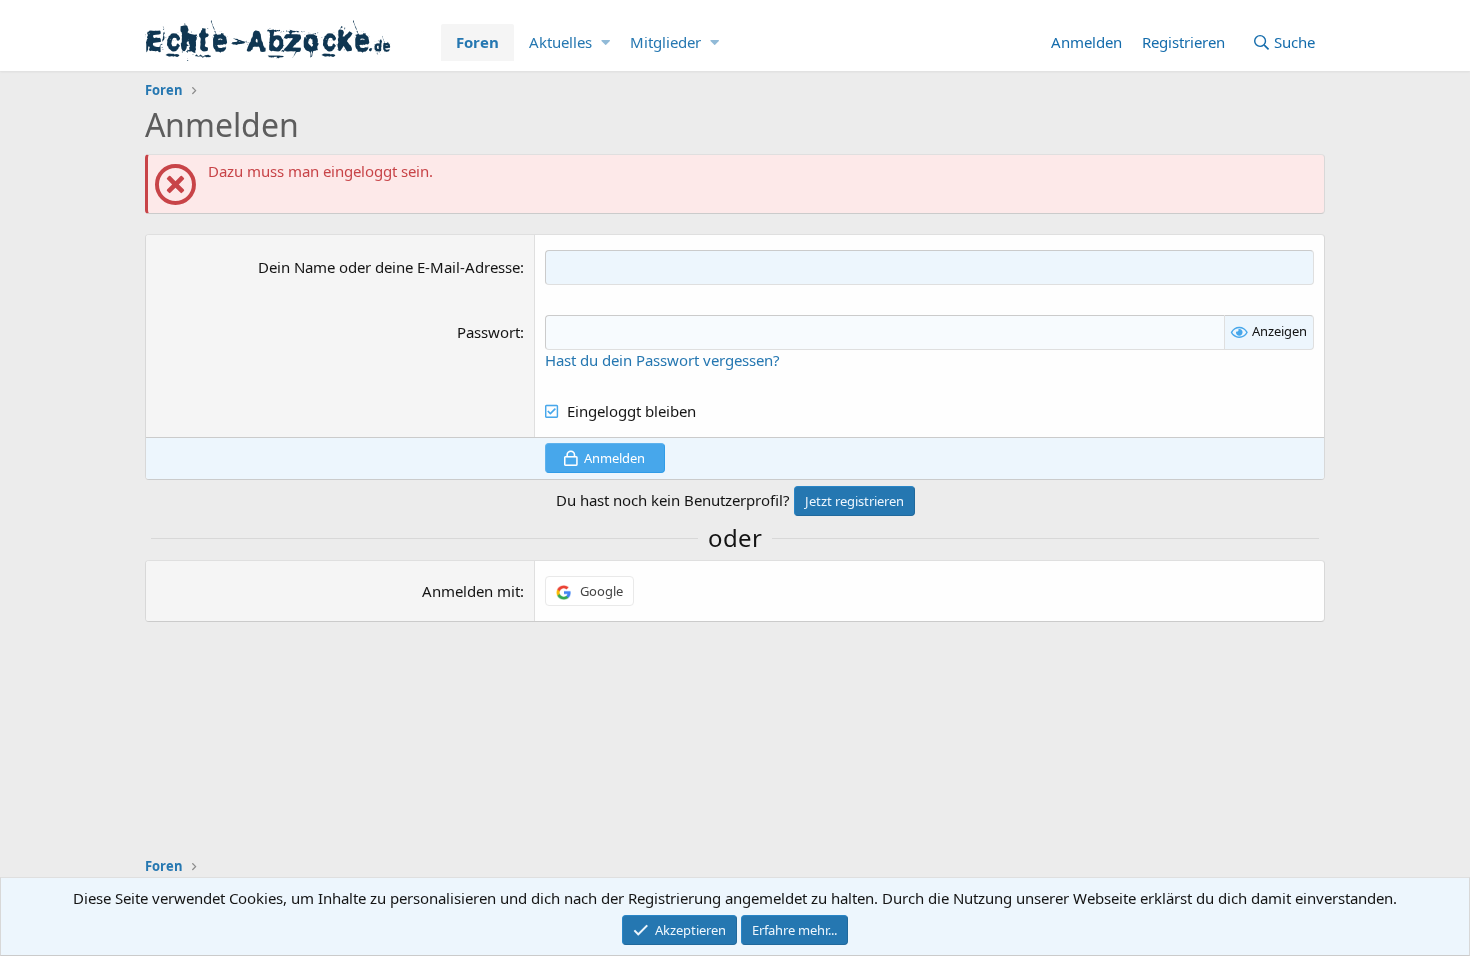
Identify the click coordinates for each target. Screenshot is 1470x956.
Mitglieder (665, 42)
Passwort (488, 332)
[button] (605, 42)
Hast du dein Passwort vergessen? (662, 360)
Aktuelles (560, 42)
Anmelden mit (471, 591)
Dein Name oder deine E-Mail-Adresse (389, 267)
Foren (477, 42)
